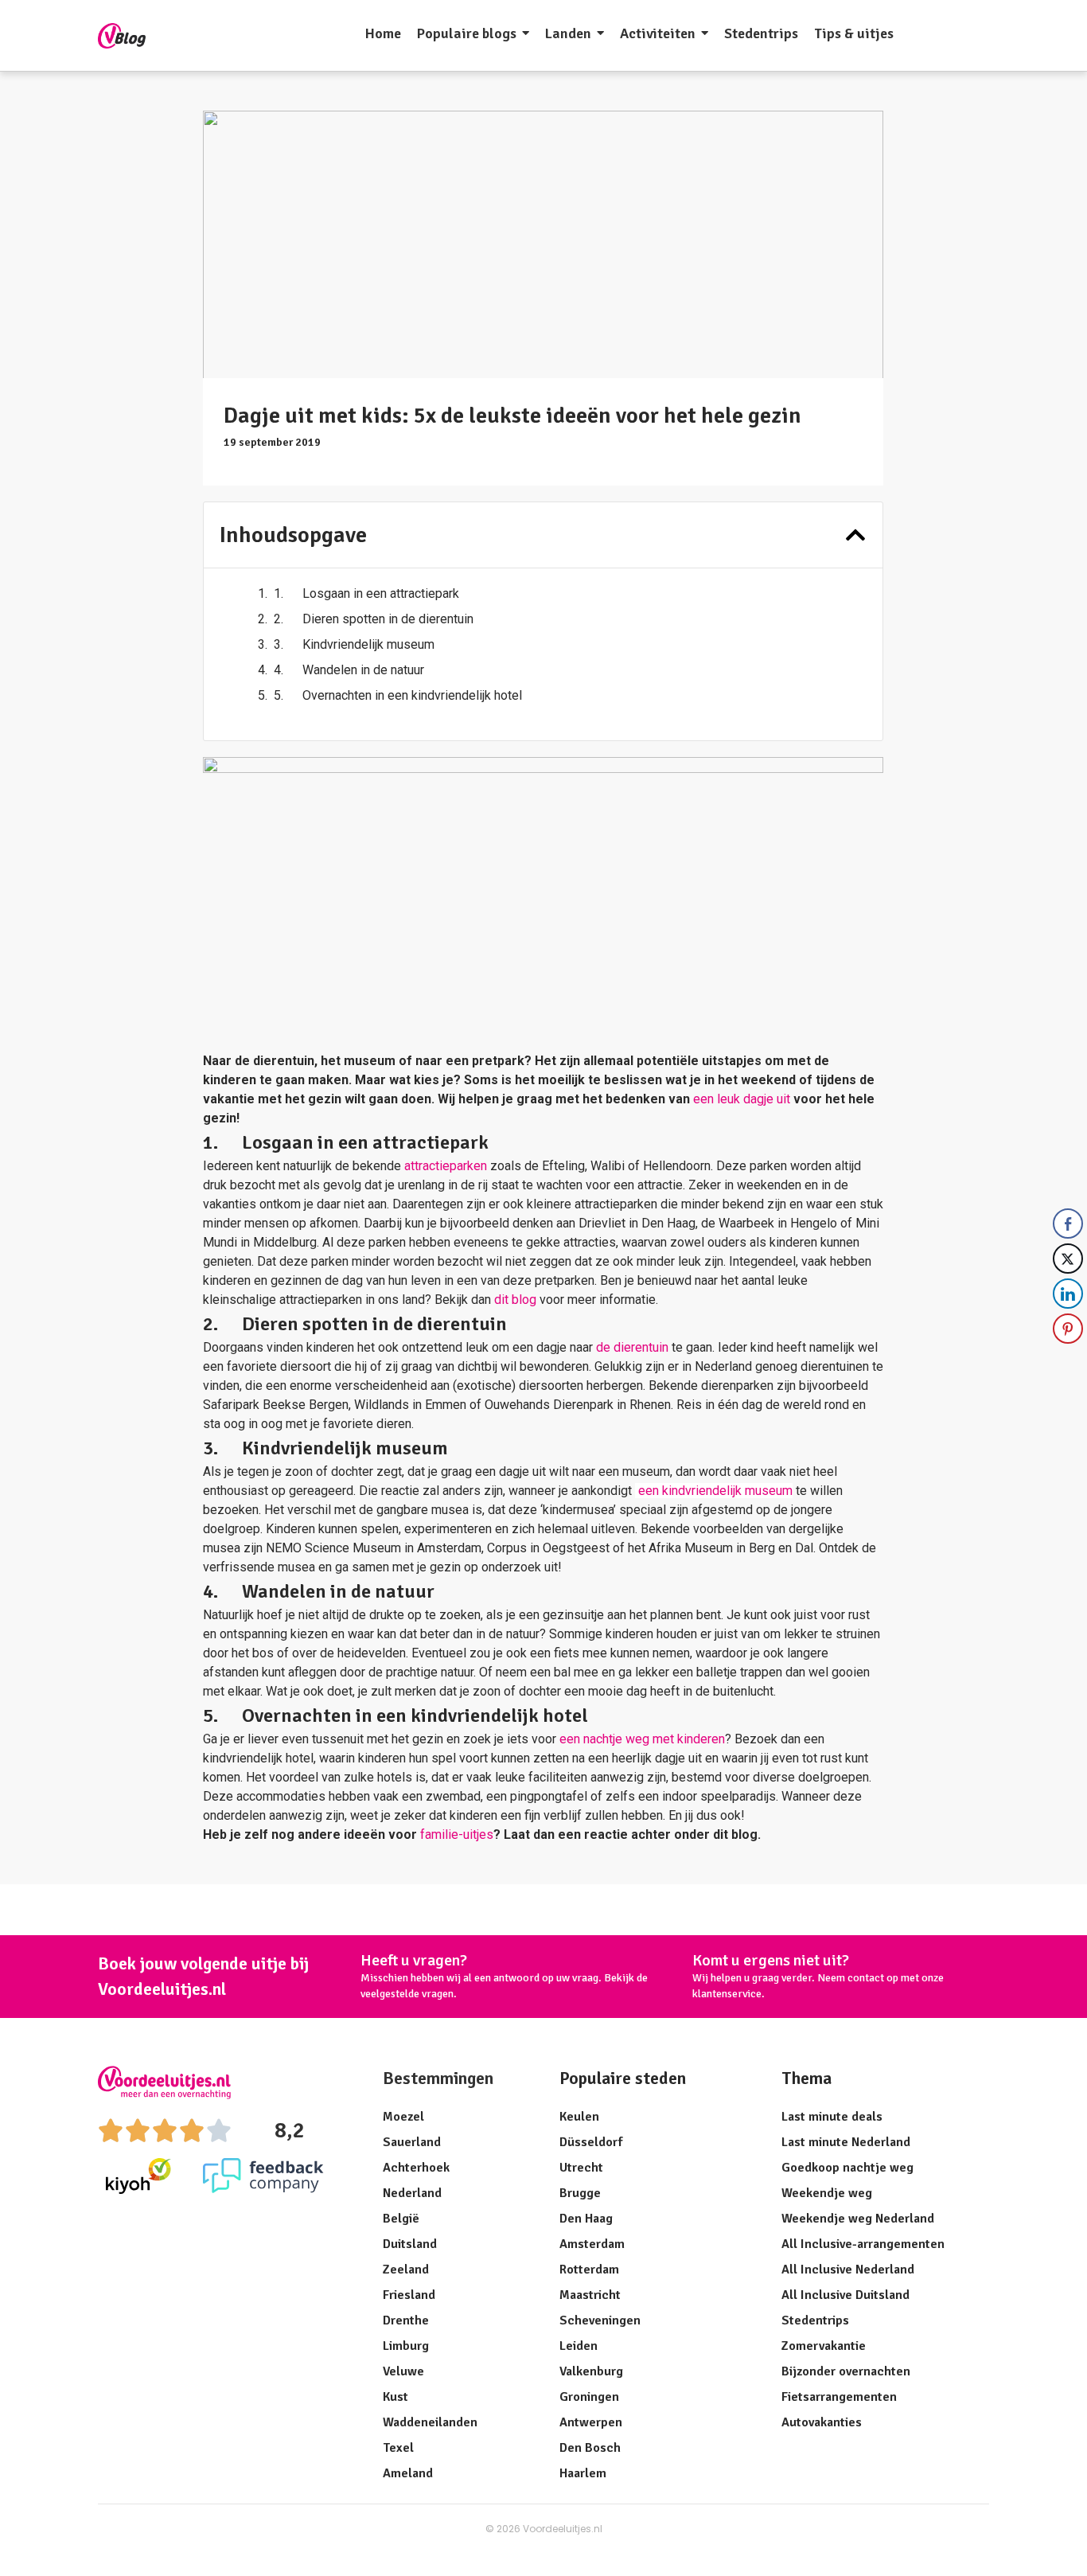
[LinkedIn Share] (1068, 1294)
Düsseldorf (591, 2142)
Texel (398, 2448)
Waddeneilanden (430, 2422)
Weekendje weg (827, 2193)
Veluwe (403, 2371)
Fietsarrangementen (839, 2397)
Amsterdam (592, 2244)
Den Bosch (590, 2448)
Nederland (412, 2193)
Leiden (579, 2346)
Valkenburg (591, 2371)
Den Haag (586, 2219)
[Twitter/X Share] (1068, 1259)
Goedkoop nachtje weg (847, 2168)
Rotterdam (589, 2270)
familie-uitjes (457, 1834)
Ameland (408, 2473)
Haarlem (583, 2473)
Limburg (406, 2346)
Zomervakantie (824, 2346)
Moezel (403, 2117)
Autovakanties (822, 2422)
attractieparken (446, 1166)
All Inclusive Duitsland (845, 2295)
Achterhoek (416, 2168)
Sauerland (412, 2142)
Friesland (409, 2295)
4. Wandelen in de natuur (349, 670)
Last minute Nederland (846, 2142)
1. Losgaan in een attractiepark (366, 593)
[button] (855, 535)
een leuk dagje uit (743, 1099)
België (401, 2219)
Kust (395, 2397)
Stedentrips (815, 2320)
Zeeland (406, 2270)
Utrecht (581, 2168)
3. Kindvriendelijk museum (354, 644)
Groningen (589, 2397)
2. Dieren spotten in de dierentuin (374, 619)
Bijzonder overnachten (846, 2371)
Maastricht (590, 2295)
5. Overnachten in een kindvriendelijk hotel (398, 695)
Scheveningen (600, 2320)
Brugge (580, 2193)
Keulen (579, 2117)
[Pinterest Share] (1068, 1329)
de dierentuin (632, 1347)
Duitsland (410, 2244)
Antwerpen (591, 2422)
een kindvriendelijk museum (714, 1491)
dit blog (515, 1300)
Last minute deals (832, 2117)
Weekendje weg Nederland (858, 2219)
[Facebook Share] (1068, 1224)
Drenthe (406, 2320)
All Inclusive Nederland (848, 2270)
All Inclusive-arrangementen (863, 2244)
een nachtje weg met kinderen (642, 1739)
